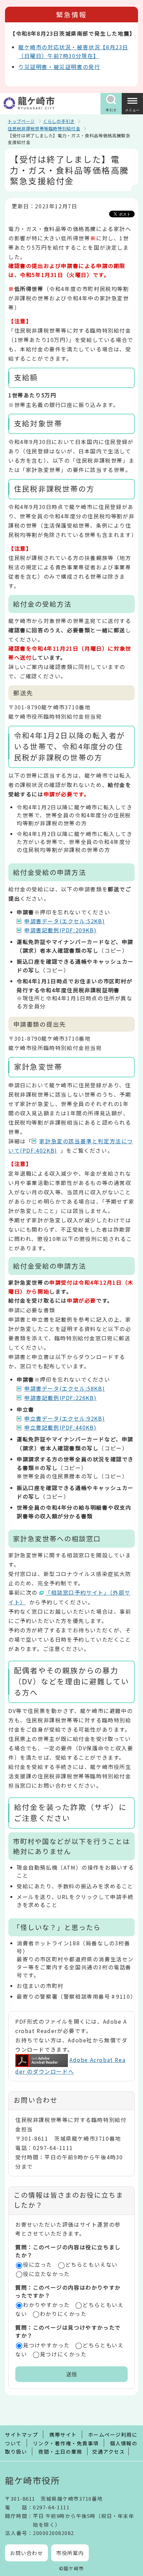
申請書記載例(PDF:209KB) (60, 930)
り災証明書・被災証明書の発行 (59, 67)
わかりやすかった (46, 2305)
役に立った (38, 2264)
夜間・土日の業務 (60, 2451)
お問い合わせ (26, 2553)
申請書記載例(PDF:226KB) (60, 1398)
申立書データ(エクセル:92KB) (65, 1418)
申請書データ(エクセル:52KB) (65, 921)
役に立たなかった (46, 2274)
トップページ (21, 121)
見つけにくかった (63, 2354)
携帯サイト (63, 2434)
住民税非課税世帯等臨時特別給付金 (44, 128)
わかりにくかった (63, 2314)
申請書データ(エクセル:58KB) (65, 1388)
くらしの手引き (59, 121)
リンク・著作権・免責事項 (66, 2443)
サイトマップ (21, 2434)
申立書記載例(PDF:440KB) (60, 1427)
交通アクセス (108, 2451)
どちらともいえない (91, 2264)
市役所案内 (70, 2553)
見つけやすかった (46, 2345)
